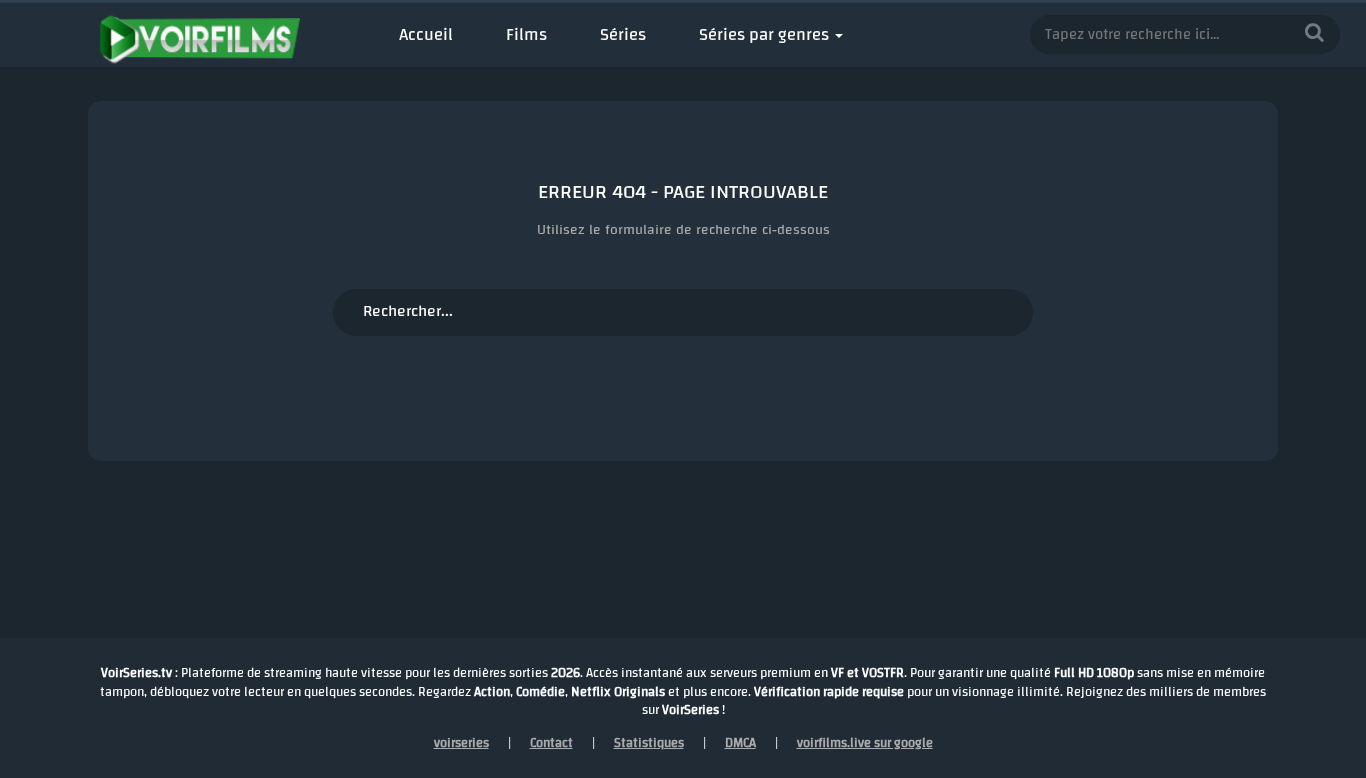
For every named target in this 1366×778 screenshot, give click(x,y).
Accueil (426, 34)
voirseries (461, 743)
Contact (551, 743)
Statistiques (649, 743)
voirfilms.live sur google (865, 743)
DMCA (740, 743)
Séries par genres (764, 34)
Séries (623, 34)
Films (526, 34)
